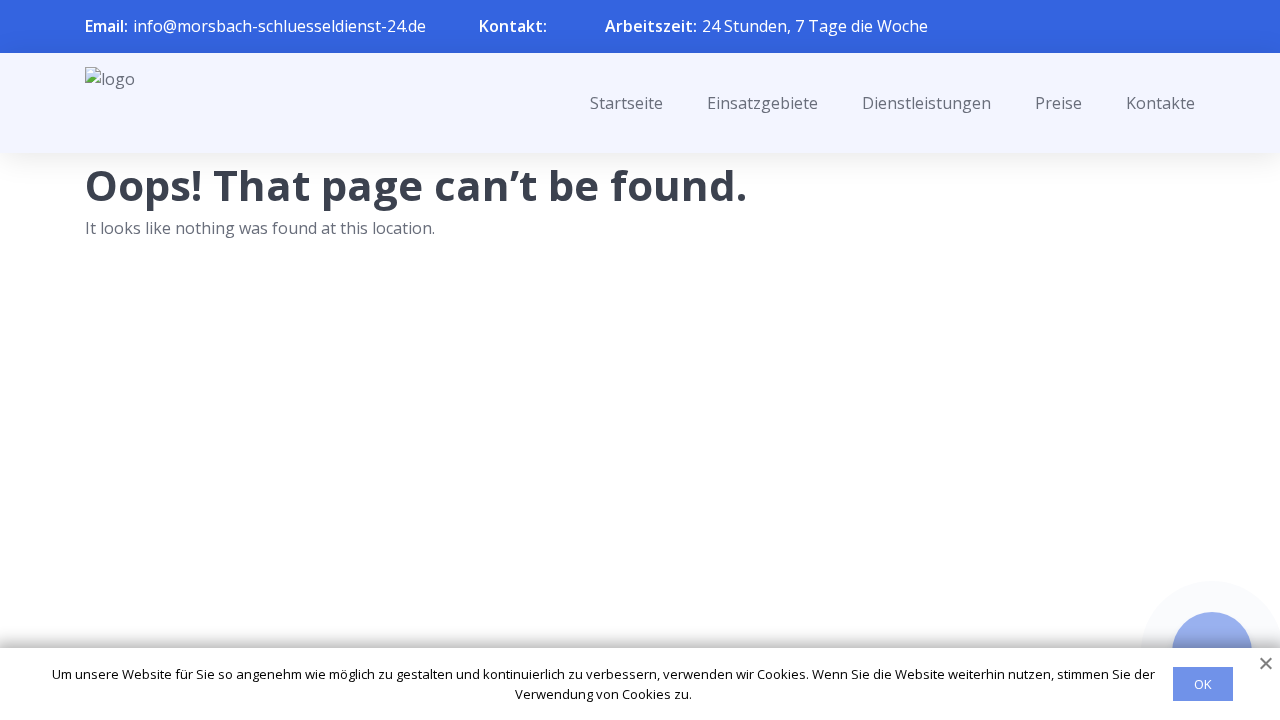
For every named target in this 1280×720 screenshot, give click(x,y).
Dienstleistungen (926, 103)
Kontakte (1160, 103)
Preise (1058, 103)
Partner (614, 599)
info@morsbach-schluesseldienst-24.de (279, 26)
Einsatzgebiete (762, 103)
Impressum (627, 632)
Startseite (626, 103)
